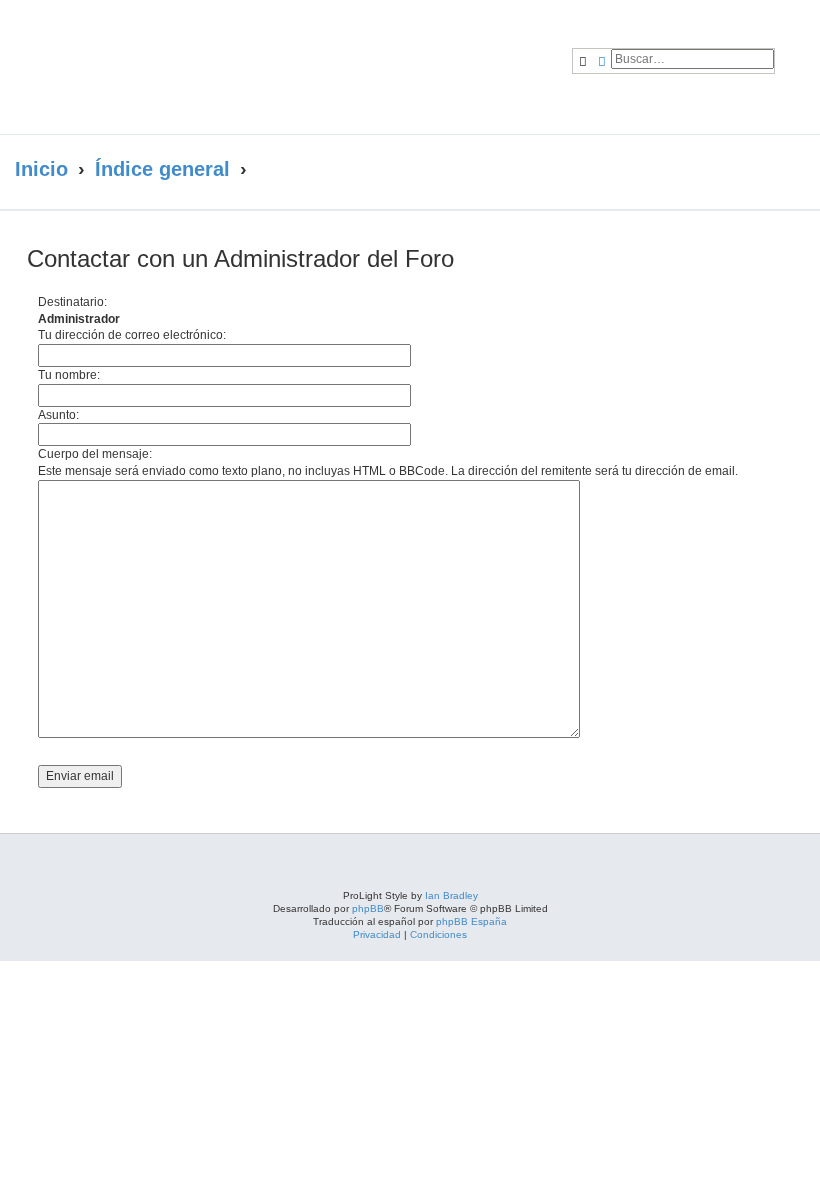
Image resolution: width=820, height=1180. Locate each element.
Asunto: (58, 415)
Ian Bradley (451, 895)
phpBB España (471, 921)
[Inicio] (194, 67)
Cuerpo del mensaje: (95, 454)
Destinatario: (72, 302)
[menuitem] (798, 46)
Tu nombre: (69, 375)
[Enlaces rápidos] (780, 170)
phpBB (368, 908)
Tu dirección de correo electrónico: (132, 335)
